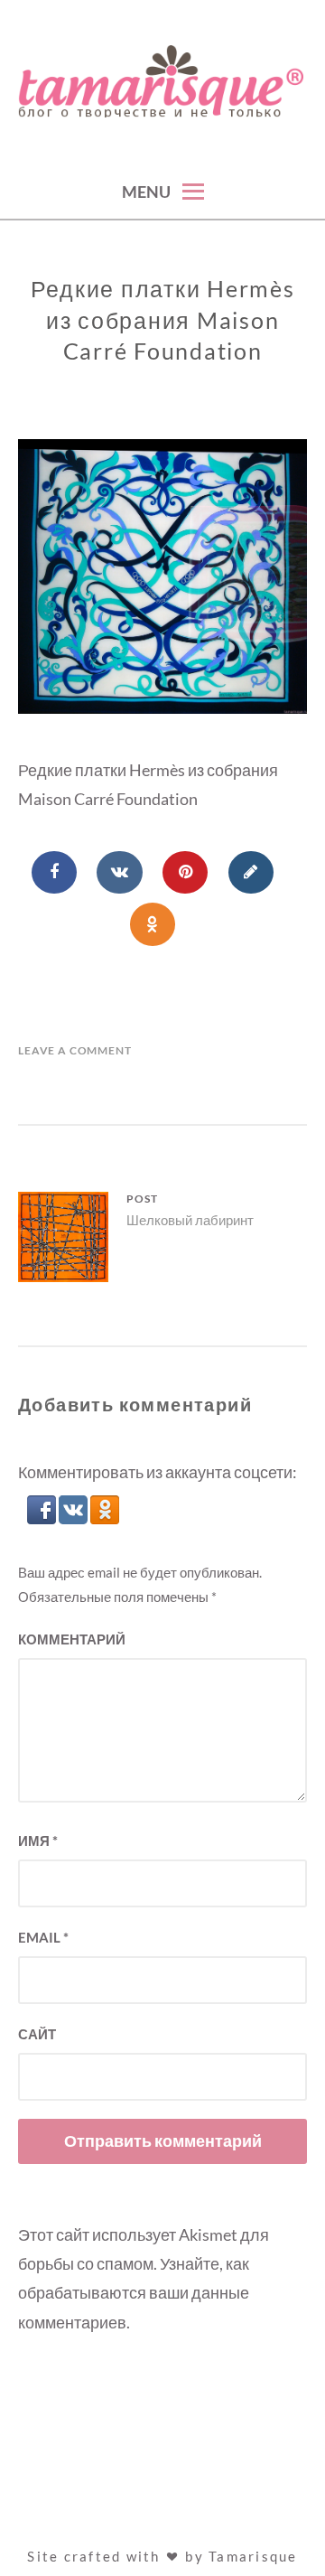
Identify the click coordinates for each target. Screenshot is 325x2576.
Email (43, 1937)
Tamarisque (253, 2556)
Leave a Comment (75, 1050)
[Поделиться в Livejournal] (251, 873)
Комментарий (72, 1639)
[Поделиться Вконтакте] (119, 873)
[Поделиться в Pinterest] (185, 873)
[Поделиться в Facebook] (54, 873)
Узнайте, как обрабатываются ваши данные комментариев (134, 2293)
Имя (38, 1841)
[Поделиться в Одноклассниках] (153, 924)
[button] (43, 1518)
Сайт (37, 2034)
